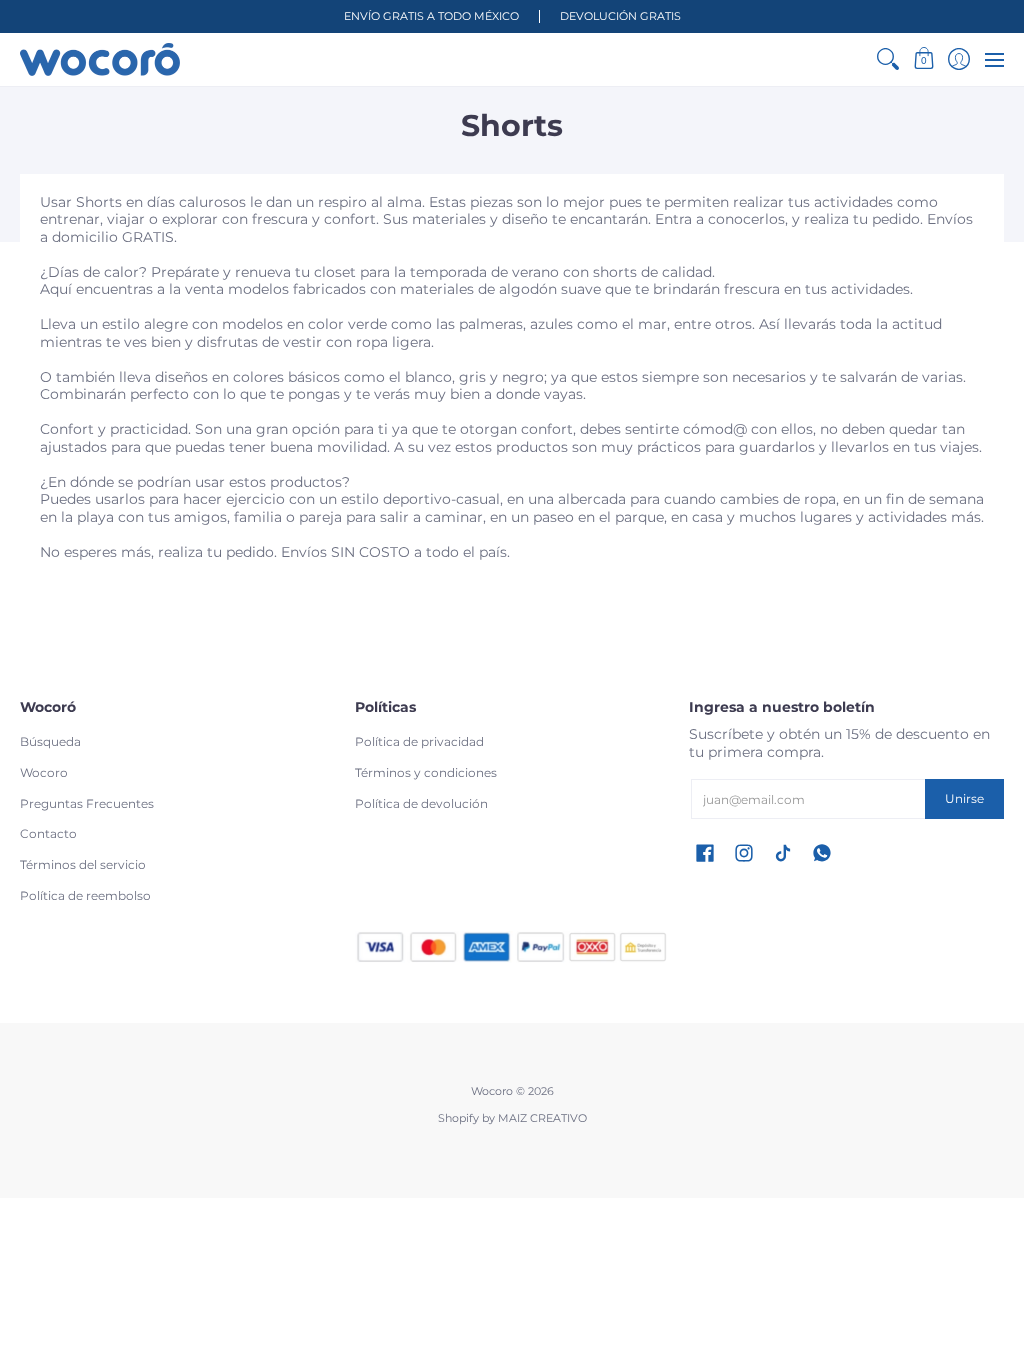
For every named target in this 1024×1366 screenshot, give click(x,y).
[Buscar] (888, 59)
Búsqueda (50, 741)
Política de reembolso (85, 895)
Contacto (48, 833)
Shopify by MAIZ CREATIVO (512, 1118)
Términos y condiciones (426, 772)
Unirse (964, 798)
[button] (923, 59)
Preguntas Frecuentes (87, 803)
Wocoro (44, 772)
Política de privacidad (419, 741)
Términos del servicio (83, 864)
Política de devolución (421, 803)
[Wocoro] (100, 59)
